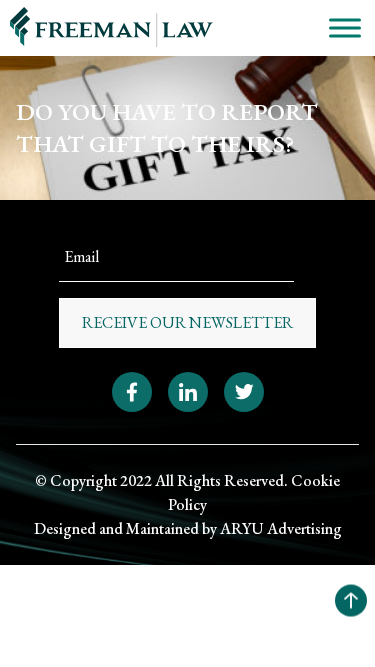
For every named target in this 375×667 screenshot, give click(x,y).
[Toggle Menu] (345, 27)
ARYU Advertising (281, 528)
